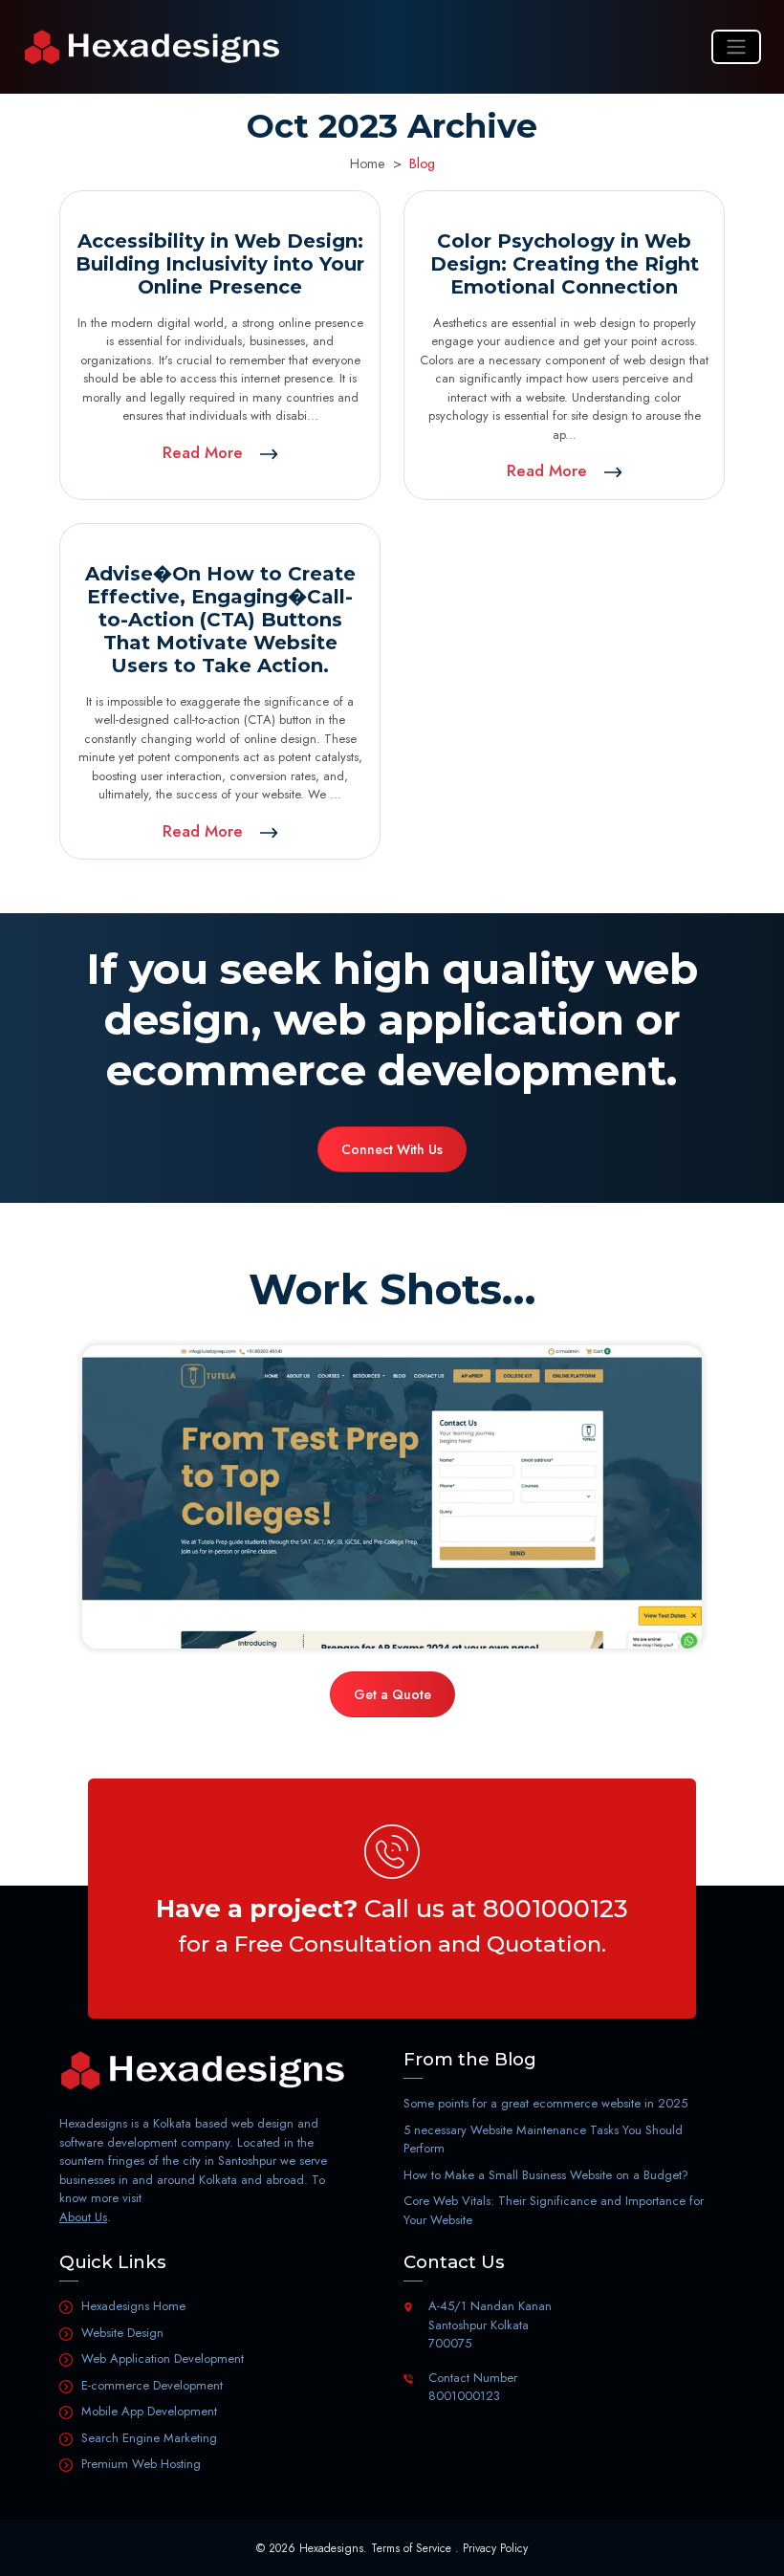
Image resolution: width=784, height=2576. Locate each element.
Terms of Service (411, 2548)
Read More (205, 452)
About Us (83, 2217)
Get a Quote (392, 1694)
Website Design (122, 2333)
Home (368, 164)
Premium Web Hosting (141, 2464)
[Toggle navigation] (736, 47)
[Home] (152, 47)
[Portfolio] (392, 1497)
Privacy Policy (495, 2548)
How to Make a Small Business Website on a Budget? (546, 2175)
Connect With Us (392, 1149)
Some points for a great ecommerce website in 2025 (545, 2103)
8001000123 (555, 1908)
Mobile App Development (149, 2411)
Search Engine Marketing (149, 2438)
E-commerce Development (152, 2385)
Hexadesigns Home (133, 2306)
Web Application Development (163, 2358)
